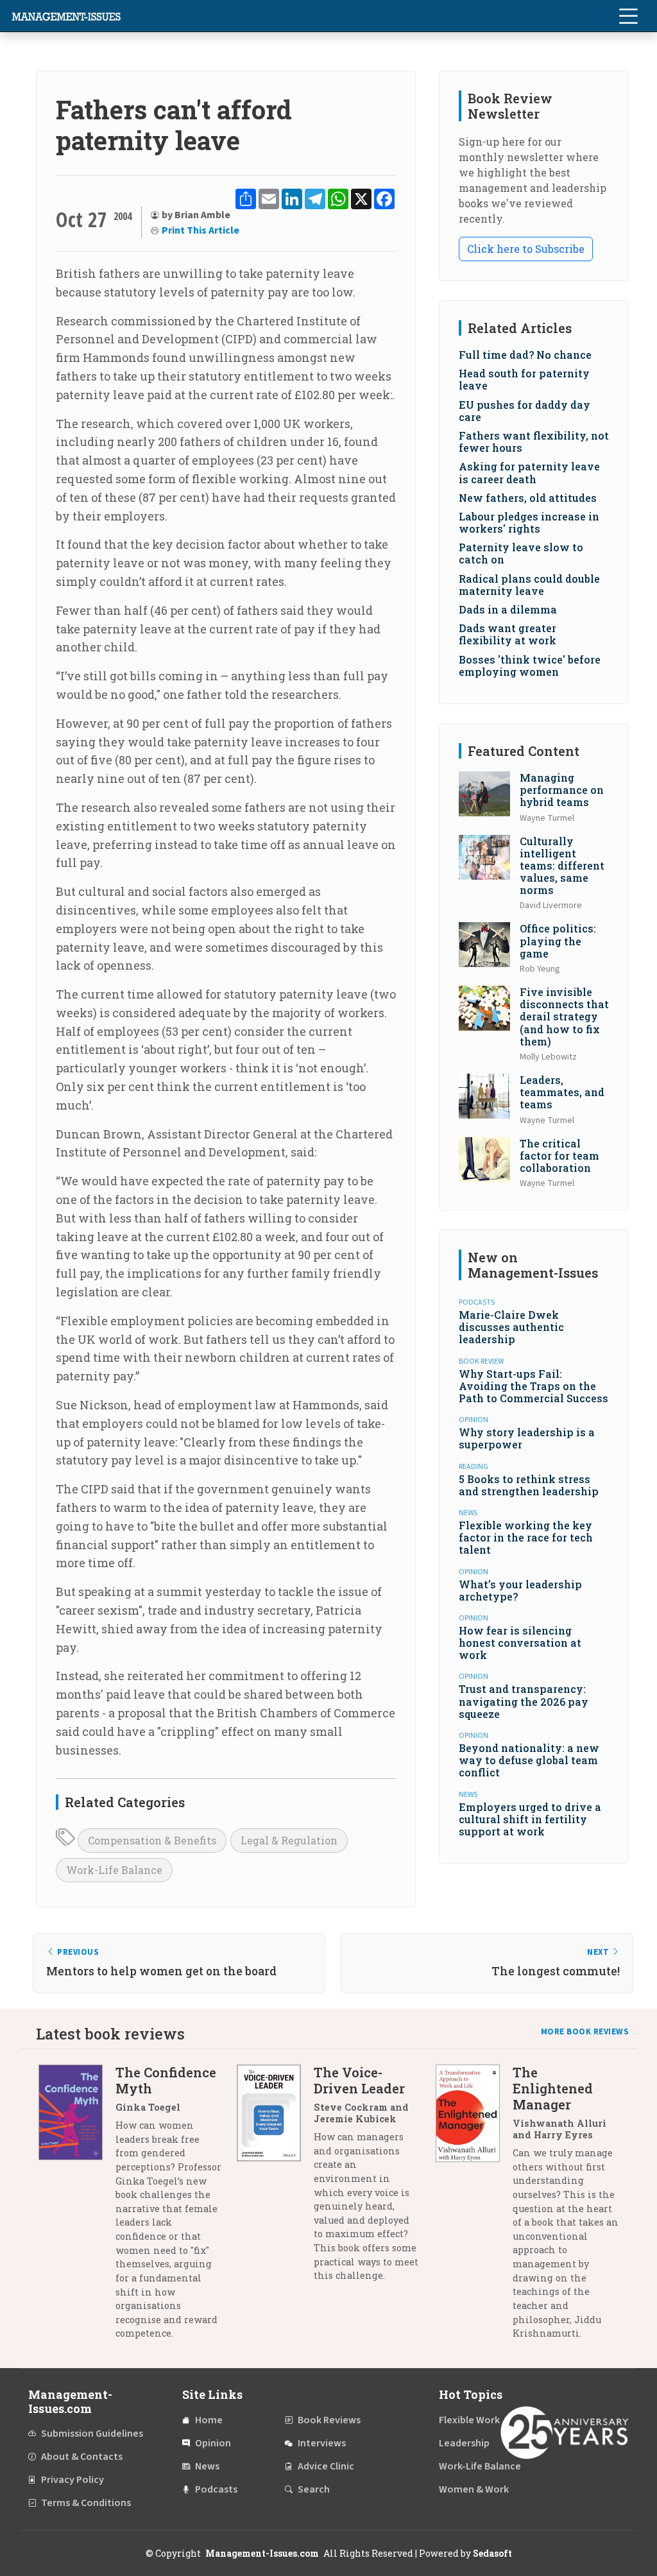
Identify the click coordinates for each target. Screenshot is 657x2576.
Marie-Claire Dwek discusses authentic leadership (511, 1327)
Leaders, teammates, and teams (562, 1092)
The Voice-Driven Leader (359, 2080)
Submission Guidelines (92, 2434)
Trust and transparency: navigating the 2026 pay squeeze (524, 1701)
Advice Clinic (326, 2466)
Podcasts (216, 2489)
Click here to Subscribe (526, 249)
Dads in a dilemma (508, 609)
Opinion (213, 2443)
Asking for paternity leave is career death (529, 472)
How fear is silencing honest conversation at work (520, 1643)
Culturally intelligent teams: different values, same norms (562, 866)
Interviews (322, 2443)
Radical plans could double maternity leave (529, 585)
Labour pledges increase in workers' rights (529, 522)
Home (209, 2420)
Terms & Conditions (86, 2503)
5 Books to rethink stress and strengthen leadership (529, 1485)
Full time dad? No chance (525, 355)
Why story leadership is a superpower (527, 1438)
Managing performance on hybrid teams (562, 790)
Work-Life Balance (114, 1870)
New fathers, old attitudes (528, 498)
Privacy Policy (73, 2480)
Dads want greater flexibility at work (508, 634)
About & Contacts (82, 2457)
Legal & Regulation (289, 1840)
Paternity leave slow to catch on (521, 553)
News (207, 2466)
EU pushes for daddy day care (525, 411)
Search (314, 2489)
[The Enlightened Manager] (474, 2208)
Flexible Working (476, 2420)
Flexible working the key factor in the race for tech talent (526, 1537)
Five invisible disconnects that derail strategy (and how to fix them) (564, 1017)
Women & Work (474, 2489)
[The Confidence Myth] (77, 2208)
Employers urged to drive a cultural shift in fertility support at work (530, 1819)
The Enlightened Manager (553, 2088)
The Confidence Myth (166, 2080)
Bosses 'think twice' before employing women (530, 665)
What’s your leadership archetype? (520, 1590)
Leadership (464, 2443)
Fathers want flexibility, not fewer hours (534, 442)
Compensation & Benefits (152, 1840)
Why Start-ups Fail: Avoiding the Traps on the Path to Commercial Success (533, 1386)
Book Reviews (329, 2420)
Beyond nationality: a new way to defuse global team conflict (529, 1760)
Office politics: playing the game (558, 940)
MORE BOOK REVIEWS (585, 2032)
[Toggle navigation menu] (628, 16)
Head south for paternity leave (524, 379)
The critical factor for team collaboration (559, 1155)
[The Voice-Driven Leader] (275, 2179)
